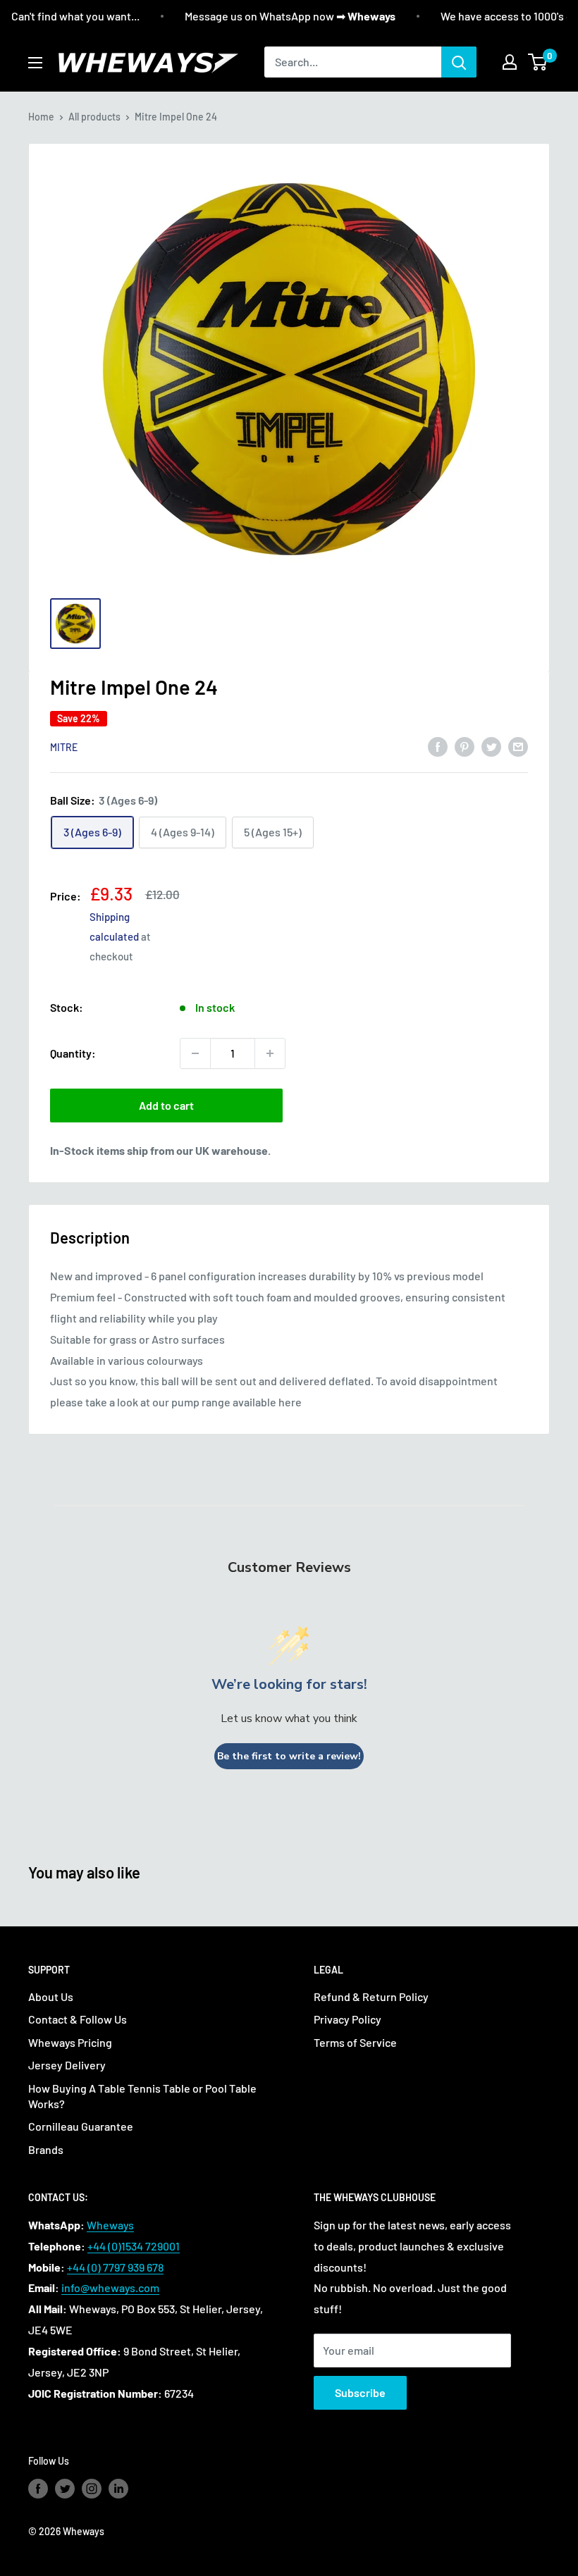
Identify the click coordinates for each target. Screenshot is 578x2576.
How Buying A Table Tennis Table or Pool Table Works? (142, 2096)
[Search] (459, 62)
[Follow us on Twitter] (65, 2489)
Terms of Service (355, 2042)
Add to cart (166, 1105)
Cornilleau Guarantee (81, 2126)
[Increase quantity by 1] (270, 1053)
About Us (51, 1996)
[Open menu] (35, 63)
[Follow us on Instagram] (92, 2489)
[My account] (510, 62)
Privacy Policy (348, 2019)
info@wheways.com (110, 2287)
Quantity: (73, 1053)
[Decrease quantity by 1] (195, 1053)
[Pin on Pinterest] (465, 746)
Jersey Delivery (67, 2065)
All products (94, 117)
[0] (538, 62)
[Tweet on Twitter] (491, 746)
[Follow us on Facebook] (38, 2489)
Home (41, 117)
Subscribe (360, 2392)
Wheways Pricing (70, 2042)
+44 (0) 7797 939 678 (115, 2267)
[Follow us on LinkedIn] (118, 2489)
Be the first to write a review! (289, 1756)
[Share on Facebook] (438, 746)
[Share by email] (518, 746)
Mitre (64, 747)
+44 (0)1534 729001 (134, 2246)
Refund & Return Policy (371, 1996)
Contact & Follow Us (78, 2019)
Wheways (110, 2225)
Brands (46, 2149)
